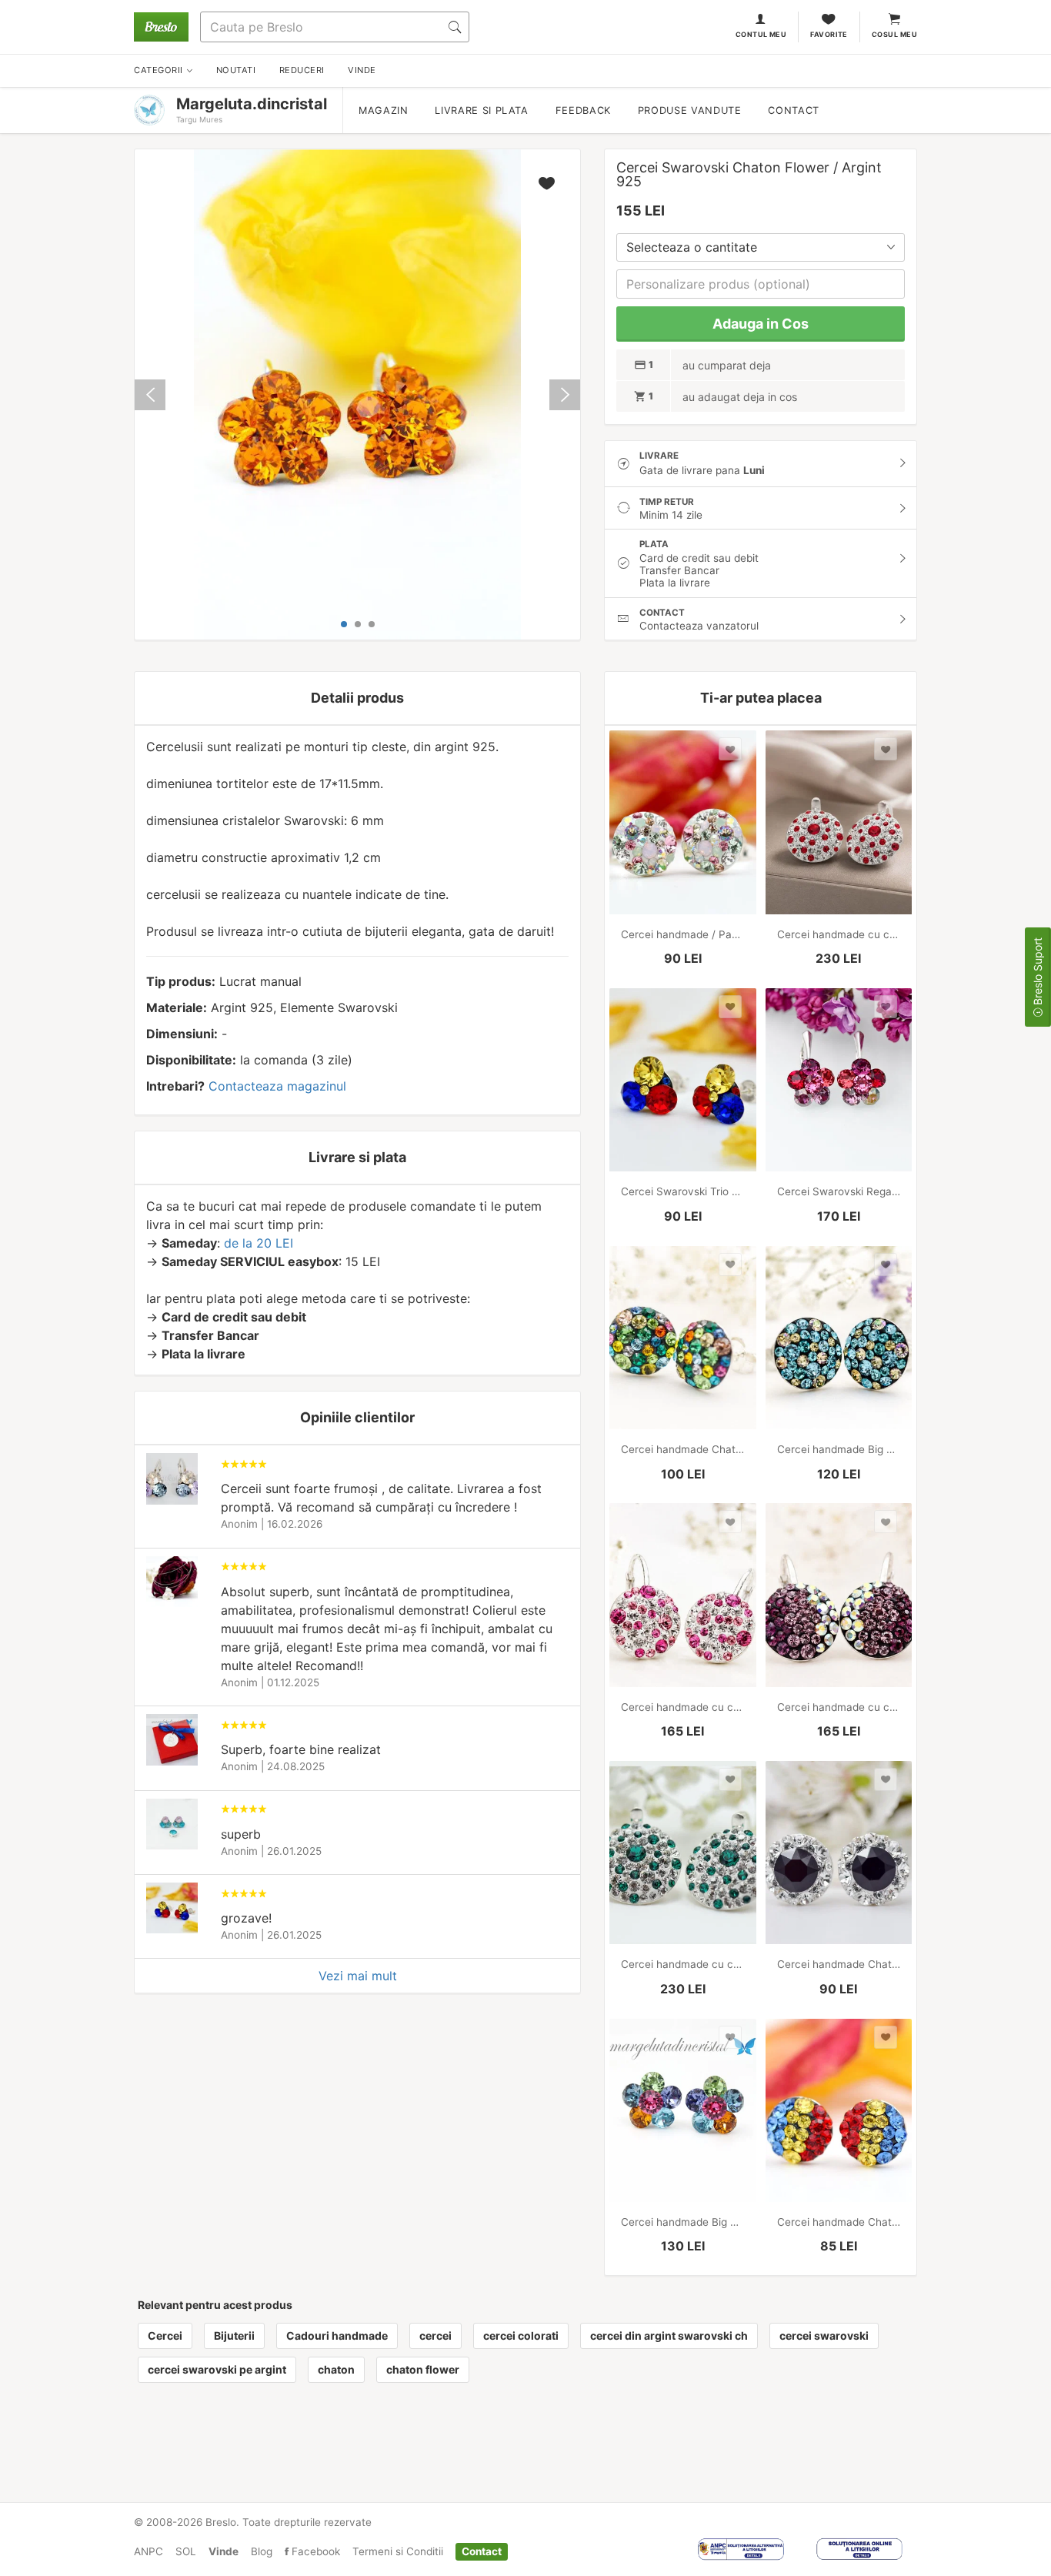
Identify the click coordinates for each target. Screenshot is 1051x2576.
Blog (262, 2551)
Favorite (829, 34)
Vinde (224, 2551)
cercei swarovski (824, 2335)
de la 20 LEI (259, 1243)
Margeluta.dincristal (252, 104)
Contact (793, 110)
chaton (336, 2369)
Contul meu (761, 34)
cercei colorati (521, 2335)
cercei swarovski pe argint (217, 2369)
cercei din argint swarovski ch (669, 2335)
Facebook (314, 2551)
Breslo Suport (1038, 973)
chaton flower (423, 2369)
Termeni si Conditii (398, 2551)
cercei (435, 2335)
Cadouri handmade (337, 2335)
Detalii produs (357, 698)
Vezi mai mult (358, 1976)
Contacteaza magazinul (277, 1086)
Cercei (165, 2335)
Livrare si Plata (481, 110)
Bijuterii (234, 2335)
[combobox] (761, 247)
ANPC (148, 2551)
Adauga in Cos (761, 324)
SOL (186, 2551)
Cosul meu (894, 34)
